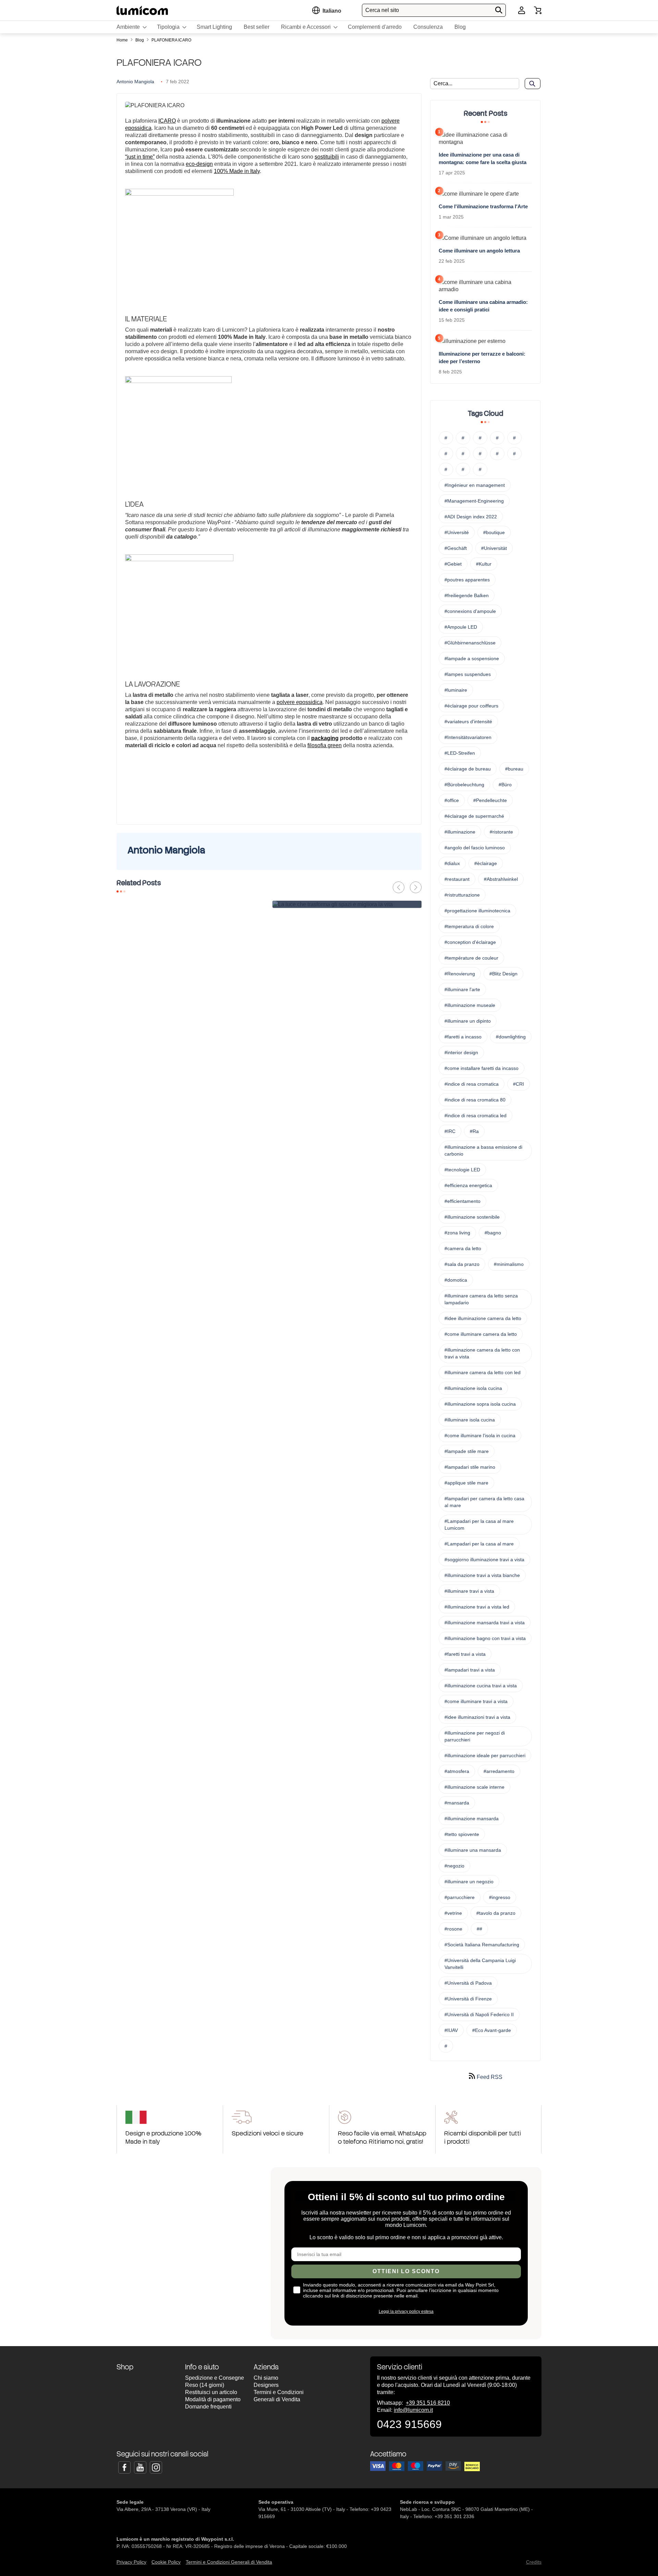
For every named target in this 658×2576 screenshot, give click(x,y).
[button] (332, 11)
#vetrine (453, 1913)
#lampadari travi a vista (470, 1670)
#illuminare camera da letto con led (483, 1372)
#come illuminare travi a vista (476, 1701)
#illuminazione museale (470, 1005)
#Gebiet (453, 564)
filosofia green (325, 745)
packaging (325, 738)
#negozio (454, 1866)
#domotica (456, 1280)
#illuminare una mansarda (473, 1850)
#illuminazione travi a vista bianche (482, 1575)
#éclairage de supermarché (474, 816)
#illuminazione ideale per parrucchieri (485, 1755)
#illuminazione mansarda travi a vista (485, 1623)
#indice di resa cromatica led (476, 1116)
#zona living (457, 1233)
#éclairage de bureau (468, 769)
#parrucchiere (460, 1897)
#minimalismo (509, 1264)
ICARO (167, 121)
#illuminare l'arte (462, 989)
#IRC (450, 1131)
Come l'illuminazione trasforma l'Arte (483, 206)
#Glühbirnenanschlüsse (470, 643)
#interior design (461, 1052)
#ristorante (501, 832)
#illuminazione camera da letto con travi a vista (482, 1353)
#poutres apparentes (467, 580)
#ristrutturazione (462, 895)
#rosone (453, 1929)
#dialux (452, 863)
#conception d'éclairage (470, 942)
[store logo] (142, 10)
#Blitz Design (503, 974)
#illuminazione (460, 832)
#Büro (505, 785)
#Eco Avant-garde (492, 2030)
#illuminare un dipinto (468, 1021)
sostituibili (327, 157)
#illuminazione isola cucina (473, 1388)
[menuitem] (131, 27)
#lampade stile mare (467, 1451)
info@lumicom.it (413, 2410)
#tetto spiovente (462, 1834)
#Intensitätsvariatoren (468, 737)
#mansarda (457, 1803)
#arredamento (499, 1771)
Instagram (156, 2467)
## (479, 1929)
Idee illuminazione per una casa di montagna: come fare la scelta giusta (483, 158)
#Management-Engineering (474, 501)
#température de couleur (471, 958)
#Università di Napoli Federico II (479, 2014)
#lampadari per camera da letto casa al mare (484, 1502)
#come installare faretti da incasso (482, 1068)
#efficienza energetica (468, 1185)
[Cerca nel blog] (533, 84)
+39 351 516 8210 (428, 2403)
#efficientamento (462, 1201)
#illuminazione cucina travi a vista (481, 1686)
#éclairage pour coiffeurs (471, 706)
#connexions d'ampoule (470, 611)
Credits (534, 2562)
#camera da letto (463, 1248)
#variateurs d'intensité (468, 722)
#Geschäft (456, 548)
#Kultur (484, 564)
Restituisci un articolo (211, 2392)
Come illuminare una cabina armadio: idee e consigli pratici (483, 306)
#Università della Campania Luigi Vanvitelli (480, 1964)
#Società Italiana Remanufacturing (482, 1945)
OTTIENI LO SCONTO (406, 2271)
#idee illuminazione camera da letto (483, 1318)
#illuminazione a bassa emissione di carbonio (483, 1150)
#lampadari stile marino (470, 1467)
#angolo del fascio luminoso (475, 848)
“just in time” (140, 157)
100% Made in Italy (237, 171)
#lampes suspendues (468, 674)
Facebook (124, 2467)
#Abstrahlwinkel (501, 879)
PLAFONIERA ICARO (171, 40)
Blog (140, 40)
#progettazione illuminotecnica (477, 911)
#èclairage (486, 863)
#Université (457, 532)
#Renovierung (460, 974)
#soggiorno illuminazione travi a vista (484, 1560)
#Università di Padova (468, 1983)
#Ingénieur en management (475, 485)
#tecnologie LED (462, 1170)
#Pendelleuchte (490, 800)
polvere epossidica (300, 702)
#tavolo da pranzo (496, 1913)
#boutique (494, 532)
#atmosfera (457, 1771)
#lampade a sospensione (472, 658)
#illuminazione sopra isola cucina (480, 1404)
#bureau (514, 769)
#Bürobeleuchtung (464, 785)
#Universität (494, 548)
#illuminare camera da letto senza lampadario (481, 1299)
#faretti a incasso (463, 1037)
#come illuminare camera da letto (481, 1334)
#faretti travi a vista (465, 1654)
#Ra (474, 1131)
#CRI (519, 1084)
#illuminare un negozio (469, 1882)
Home (123, 40)
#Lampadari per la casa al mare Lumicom (479, 1525)
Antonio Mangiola (135, 82)
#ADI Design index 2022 (471, 517)
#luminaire (456, 690)
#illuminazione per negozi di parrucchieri (475, 1736)
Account (522, 10)
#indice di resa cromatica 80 (475, 1100)
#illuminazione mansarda (472, 1819)
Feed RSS (489, 2077)
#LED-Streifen (460, 753)
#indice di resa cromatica (472, 1084)
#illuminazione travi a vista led (477, 1607)
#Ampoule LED (461, 627)
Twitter (140, 2467)
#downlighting (511, 1037)
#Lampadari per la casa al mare (479, 1544)
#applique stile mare (466, 1483)
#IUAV (451, 2030)
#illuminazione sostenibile (472, 1217)
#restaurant (457, 879)
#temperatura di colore (469, 926)
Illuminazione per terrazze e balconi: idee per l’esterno (482, 358)
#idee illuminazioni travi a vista (477, 1717)
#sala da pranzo (462, 1264)
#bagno (493, 1233)
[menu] (329, 27)
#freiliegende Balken (467, 595)
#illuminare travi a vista (469, 1591)
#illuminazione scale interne (474, 1787)
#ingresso (500, 1897)
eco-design (199, 164)
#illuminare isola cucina (470, 1420)
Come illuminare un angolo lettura (479, 251)
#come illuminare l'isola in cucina (480, 1435)
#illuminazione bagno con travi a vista (485, 1638)
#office (452, 800)
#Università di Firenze (468, 1999)
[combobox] (434, 10)
